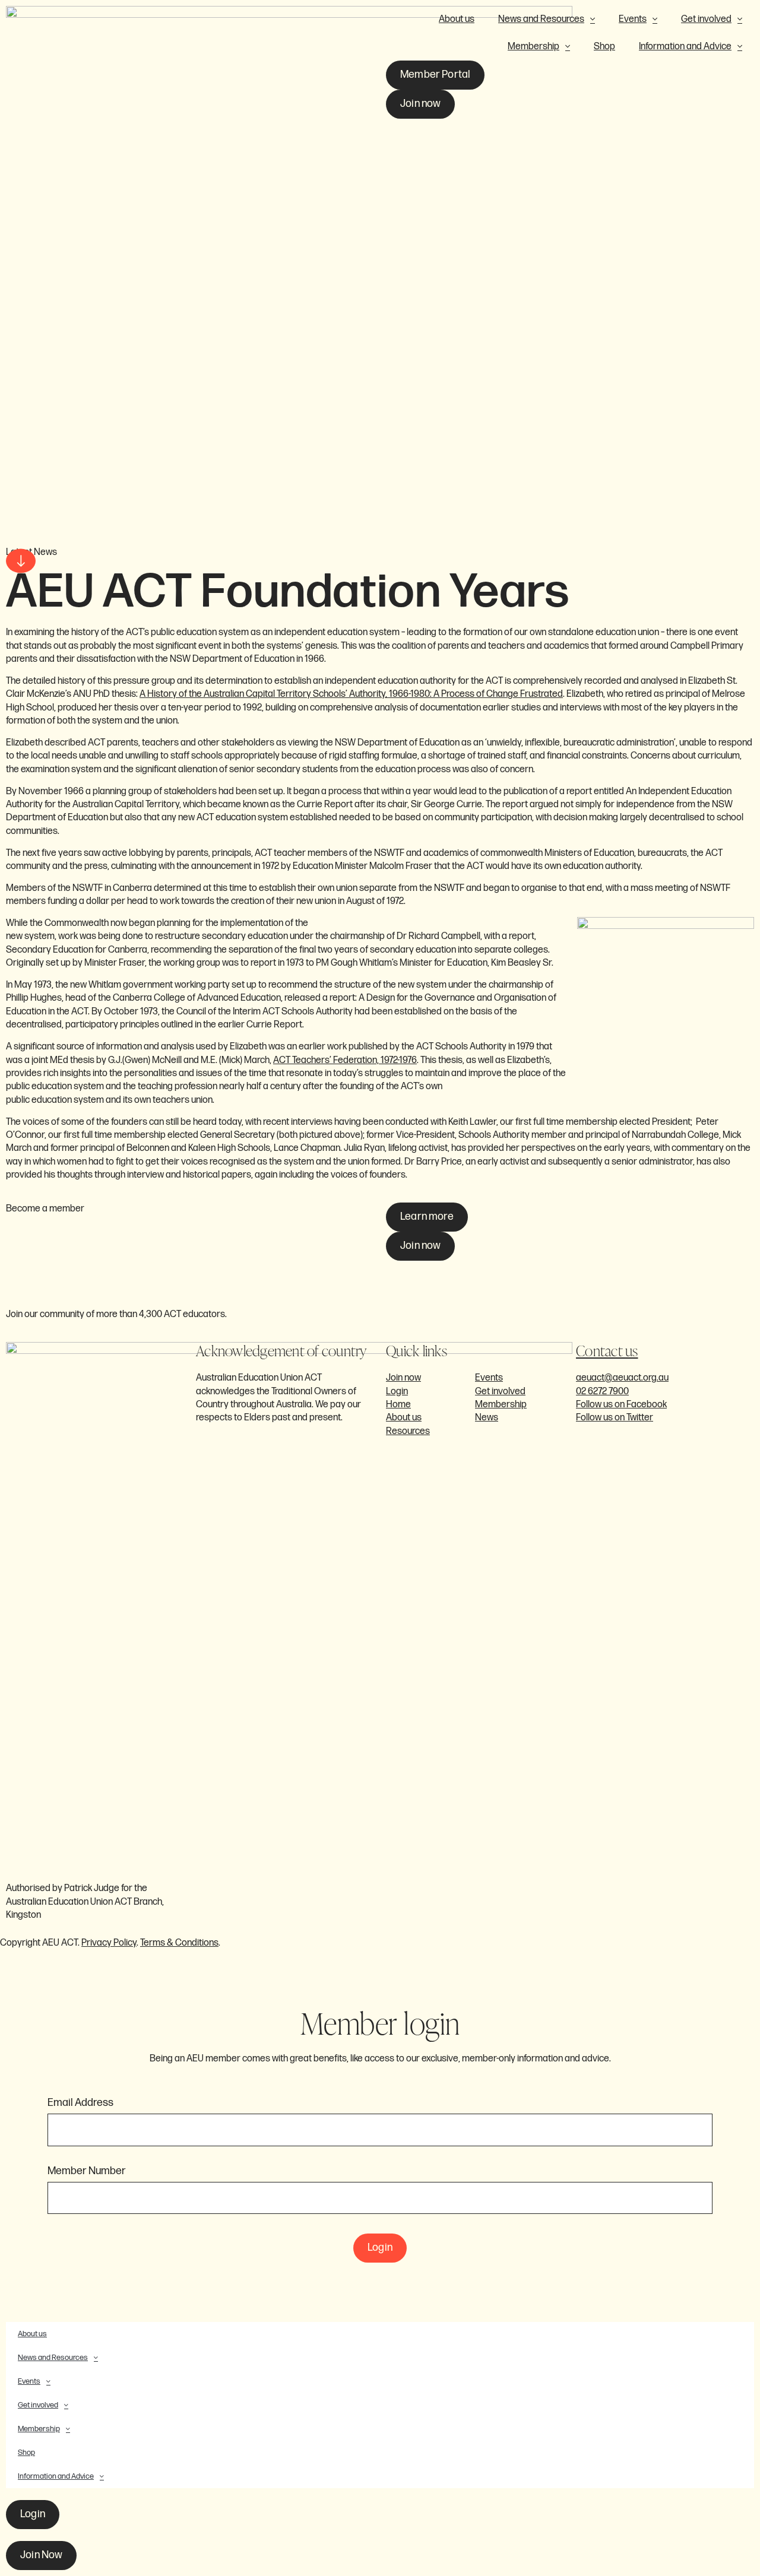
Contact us (607, 1351)
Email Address (80, 2103)
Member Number (87, 2171)
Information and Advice (685, 47)
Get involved (706, 19)
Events (633, 19)
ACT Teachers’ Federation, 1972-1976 (345, 1060)
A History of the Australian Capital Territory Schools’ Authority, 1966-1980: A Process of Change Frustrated (351, 694)
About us (457, 19)
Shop (604, 47)
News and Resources (541, 19)
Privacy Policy (109, 1943)
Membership (533, 47)
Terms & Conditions (179, 1943)
